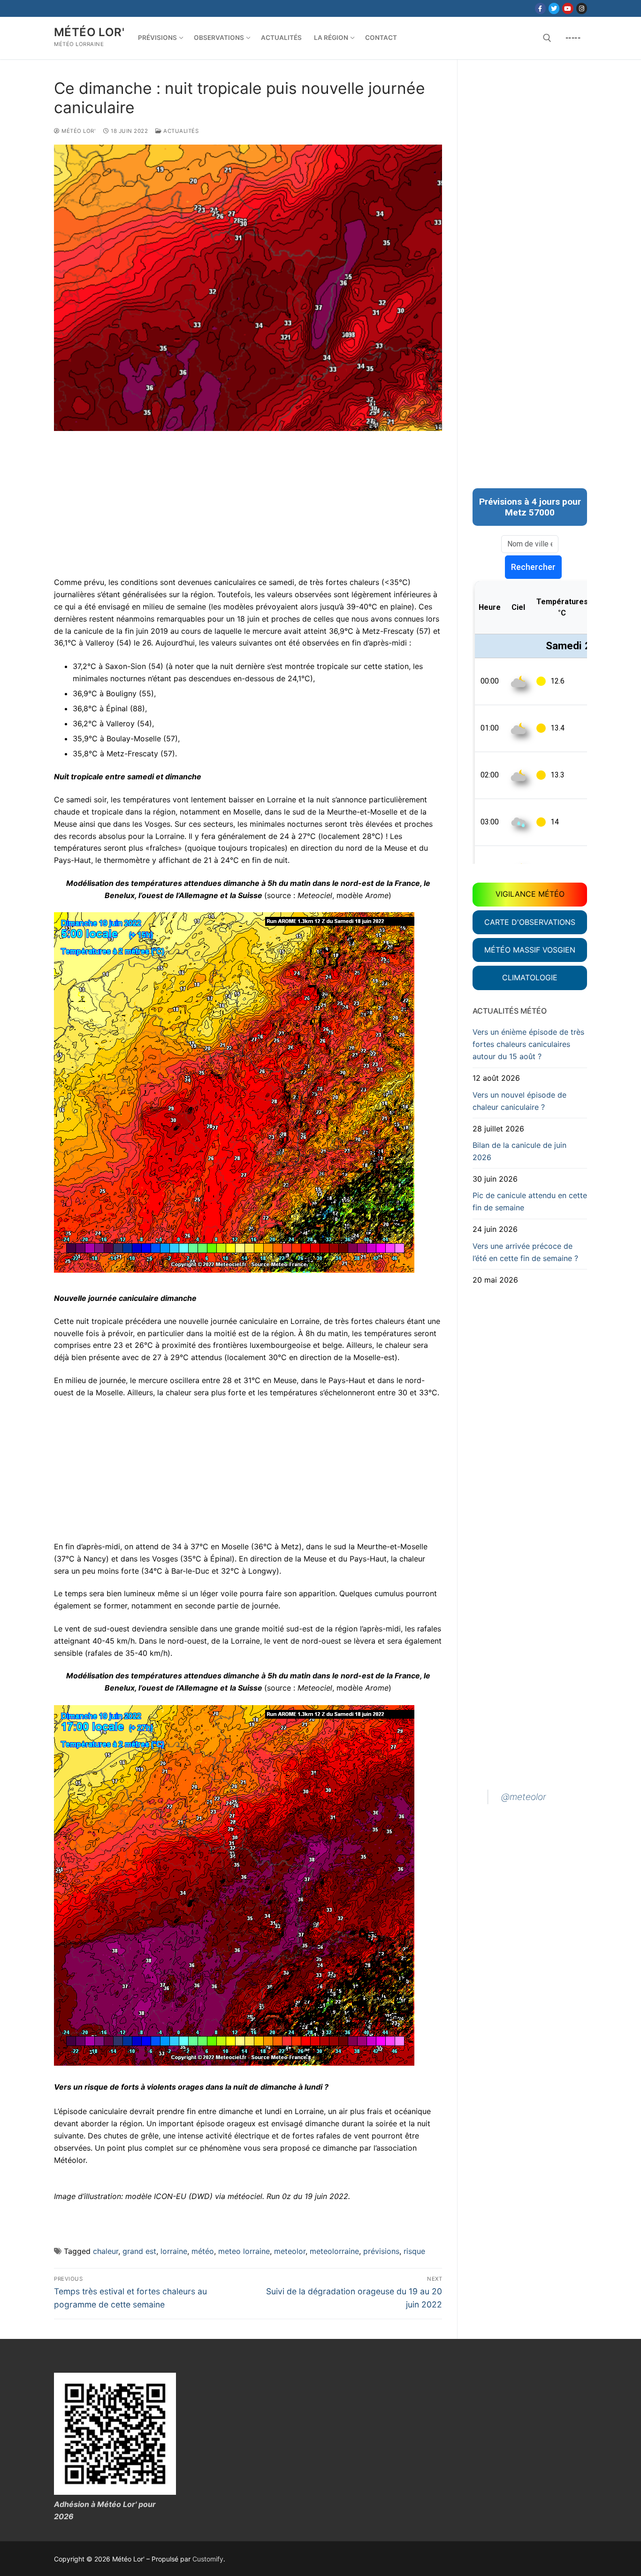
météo (203, 2251)
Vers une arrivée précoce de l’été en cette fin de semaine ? (525, 1252)
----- (573, 38)
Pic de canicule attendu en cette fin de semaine (530, 1201)
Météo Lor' (89, 32)
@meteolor (524, 1797)
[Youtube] (568, 8)
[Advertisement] (248, 511)
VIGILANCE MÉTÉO (530, 894)
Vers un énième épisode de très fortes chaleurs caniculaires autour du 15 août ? (528, 1044)
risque (414, 2251)
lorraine (174, 2251)
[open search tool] (547, 38)
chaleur (106, 2251)
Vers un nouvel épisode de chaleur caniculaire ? (519, 1101)
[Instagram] (582, 8)
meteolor (290, 2251)
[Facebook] (540, 8)
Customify (208, 2559)
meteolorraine (334, 2251)
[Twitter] (554, 8)
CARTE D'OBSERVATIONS (530, 922)
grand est (139, 2251)
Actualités (180, 131)
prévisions (381, 2251)
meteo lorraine (244, 2251)
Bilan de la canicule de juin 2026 (519, 1151)
